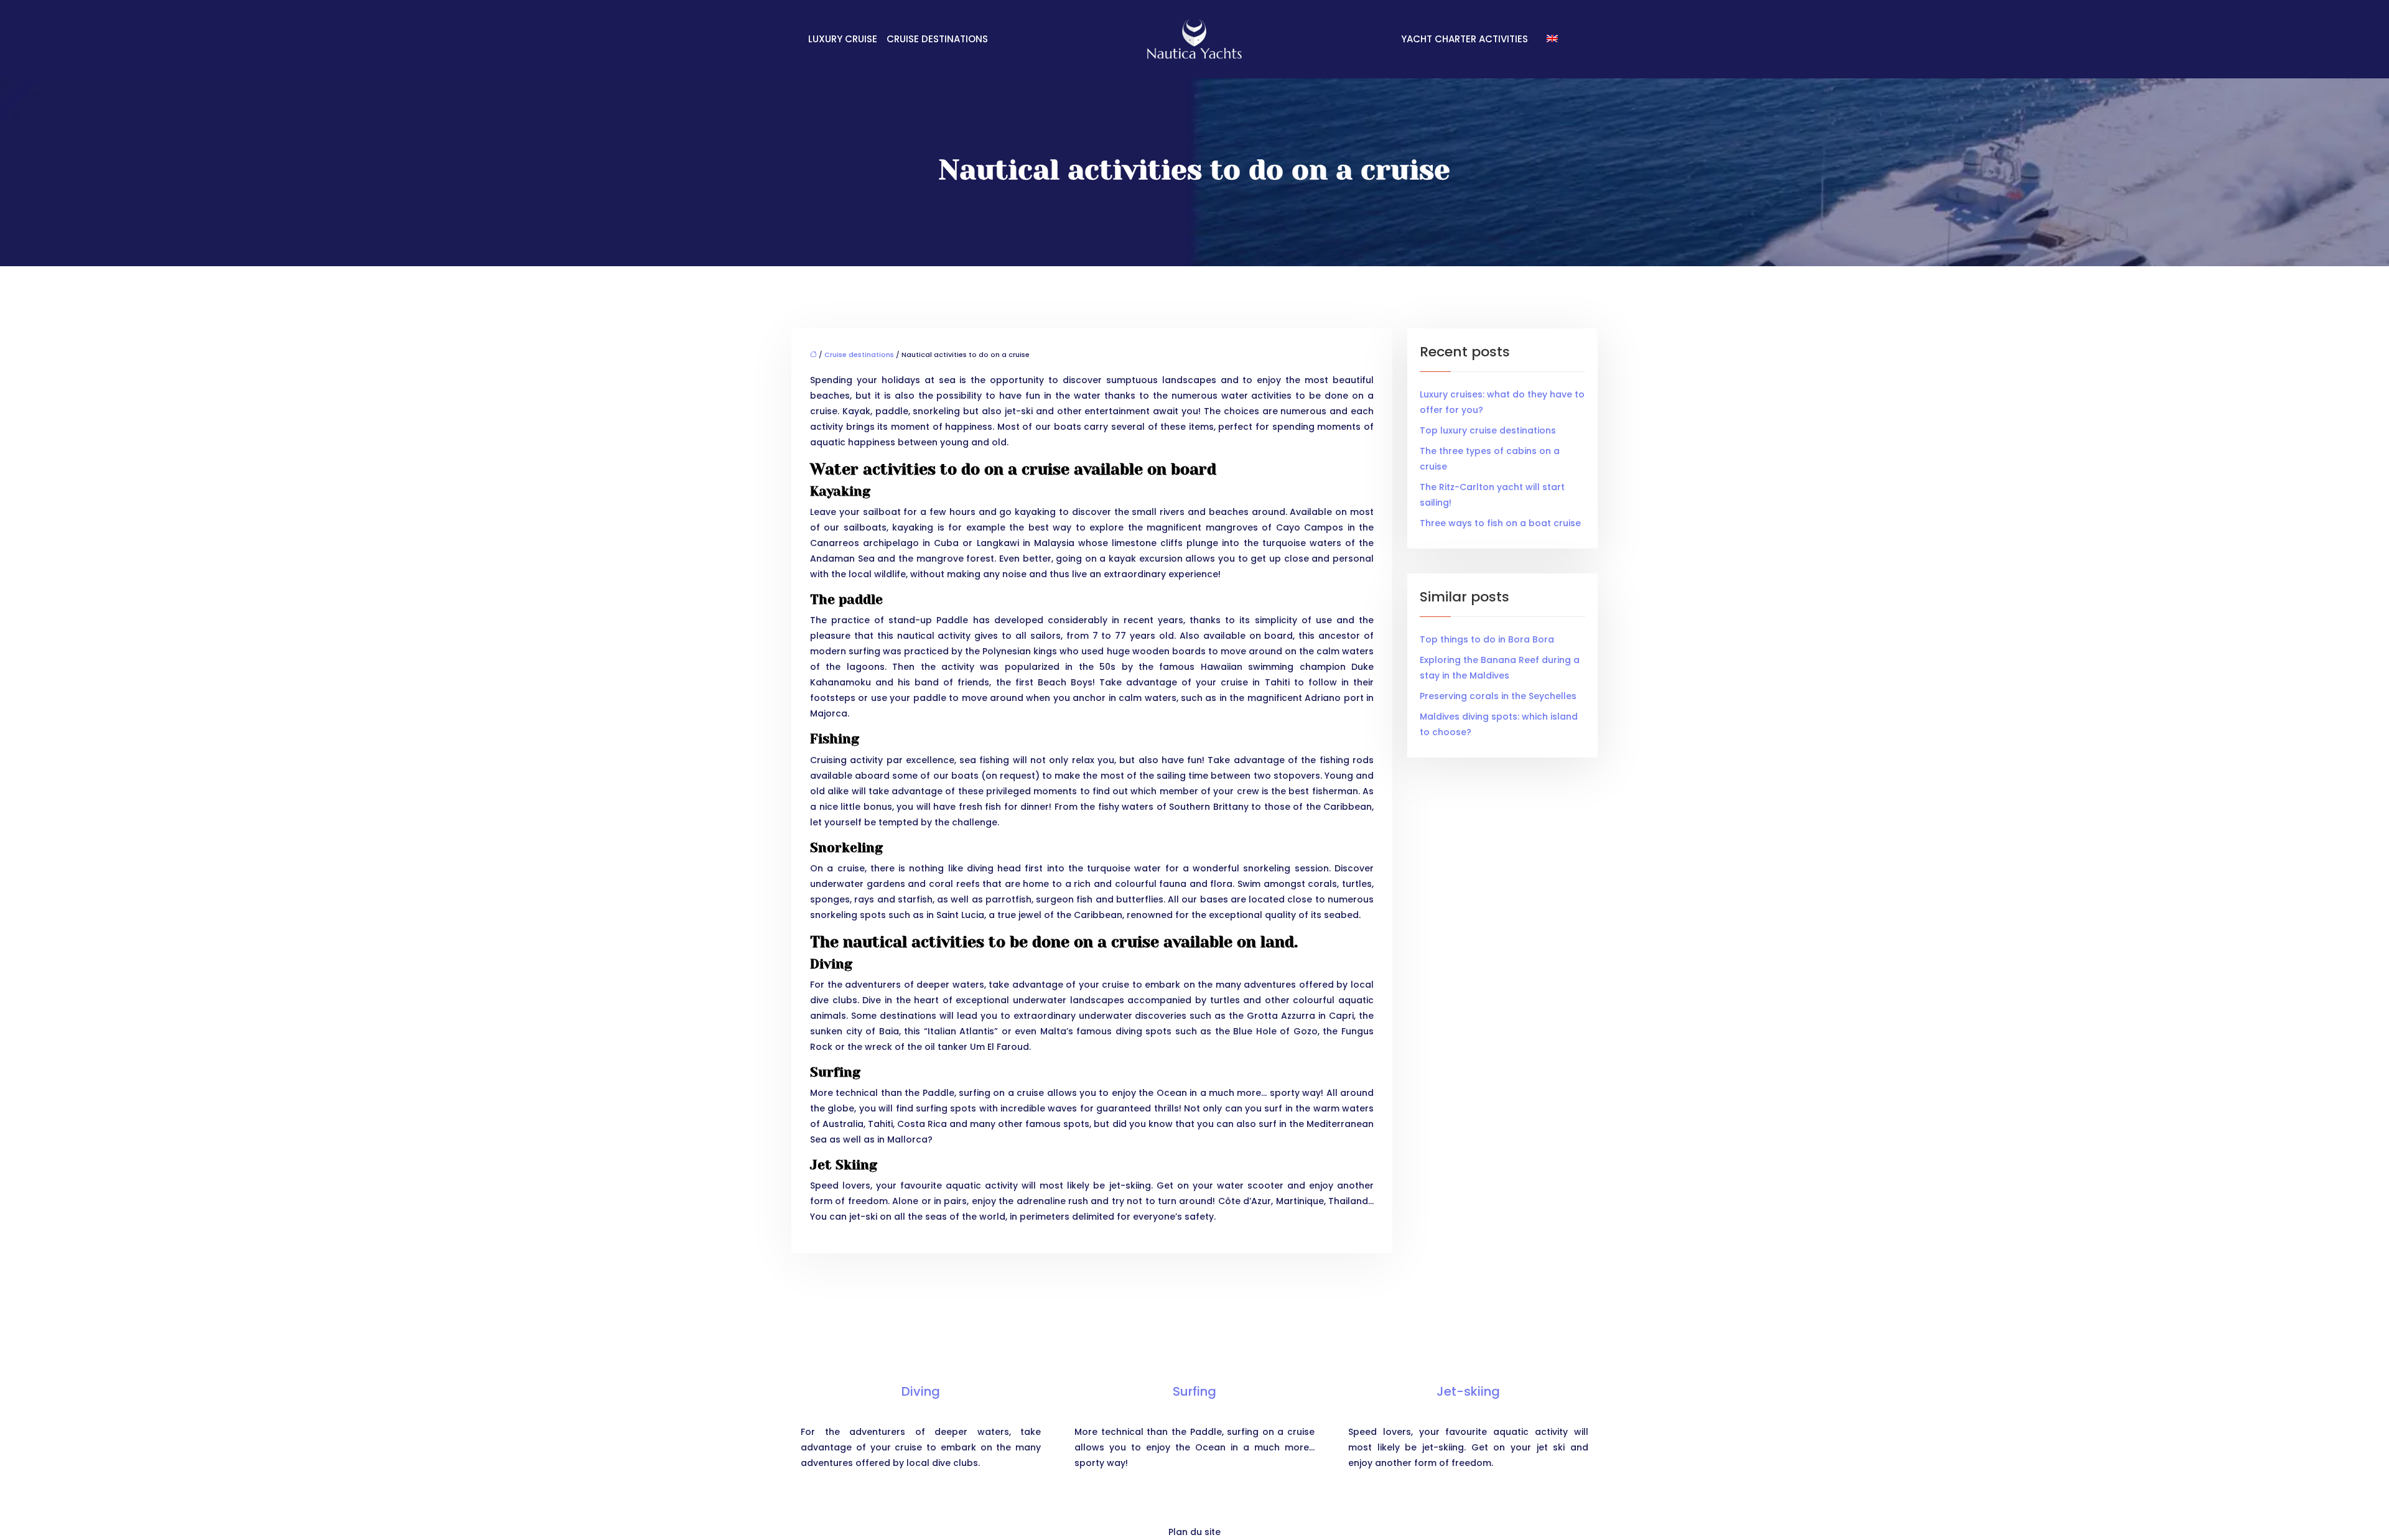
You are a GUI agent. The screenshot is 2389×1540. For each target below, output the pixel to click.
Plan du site (1194, 1532)
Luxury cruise (843, 39)
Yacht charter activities (1465, 39)
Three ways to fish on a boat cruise (1500, 523)
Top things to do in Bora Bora (1487, 639)
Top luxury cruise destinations (1488, 430)
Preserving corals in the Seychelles (1498, 696)
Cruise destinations (937, 39)
